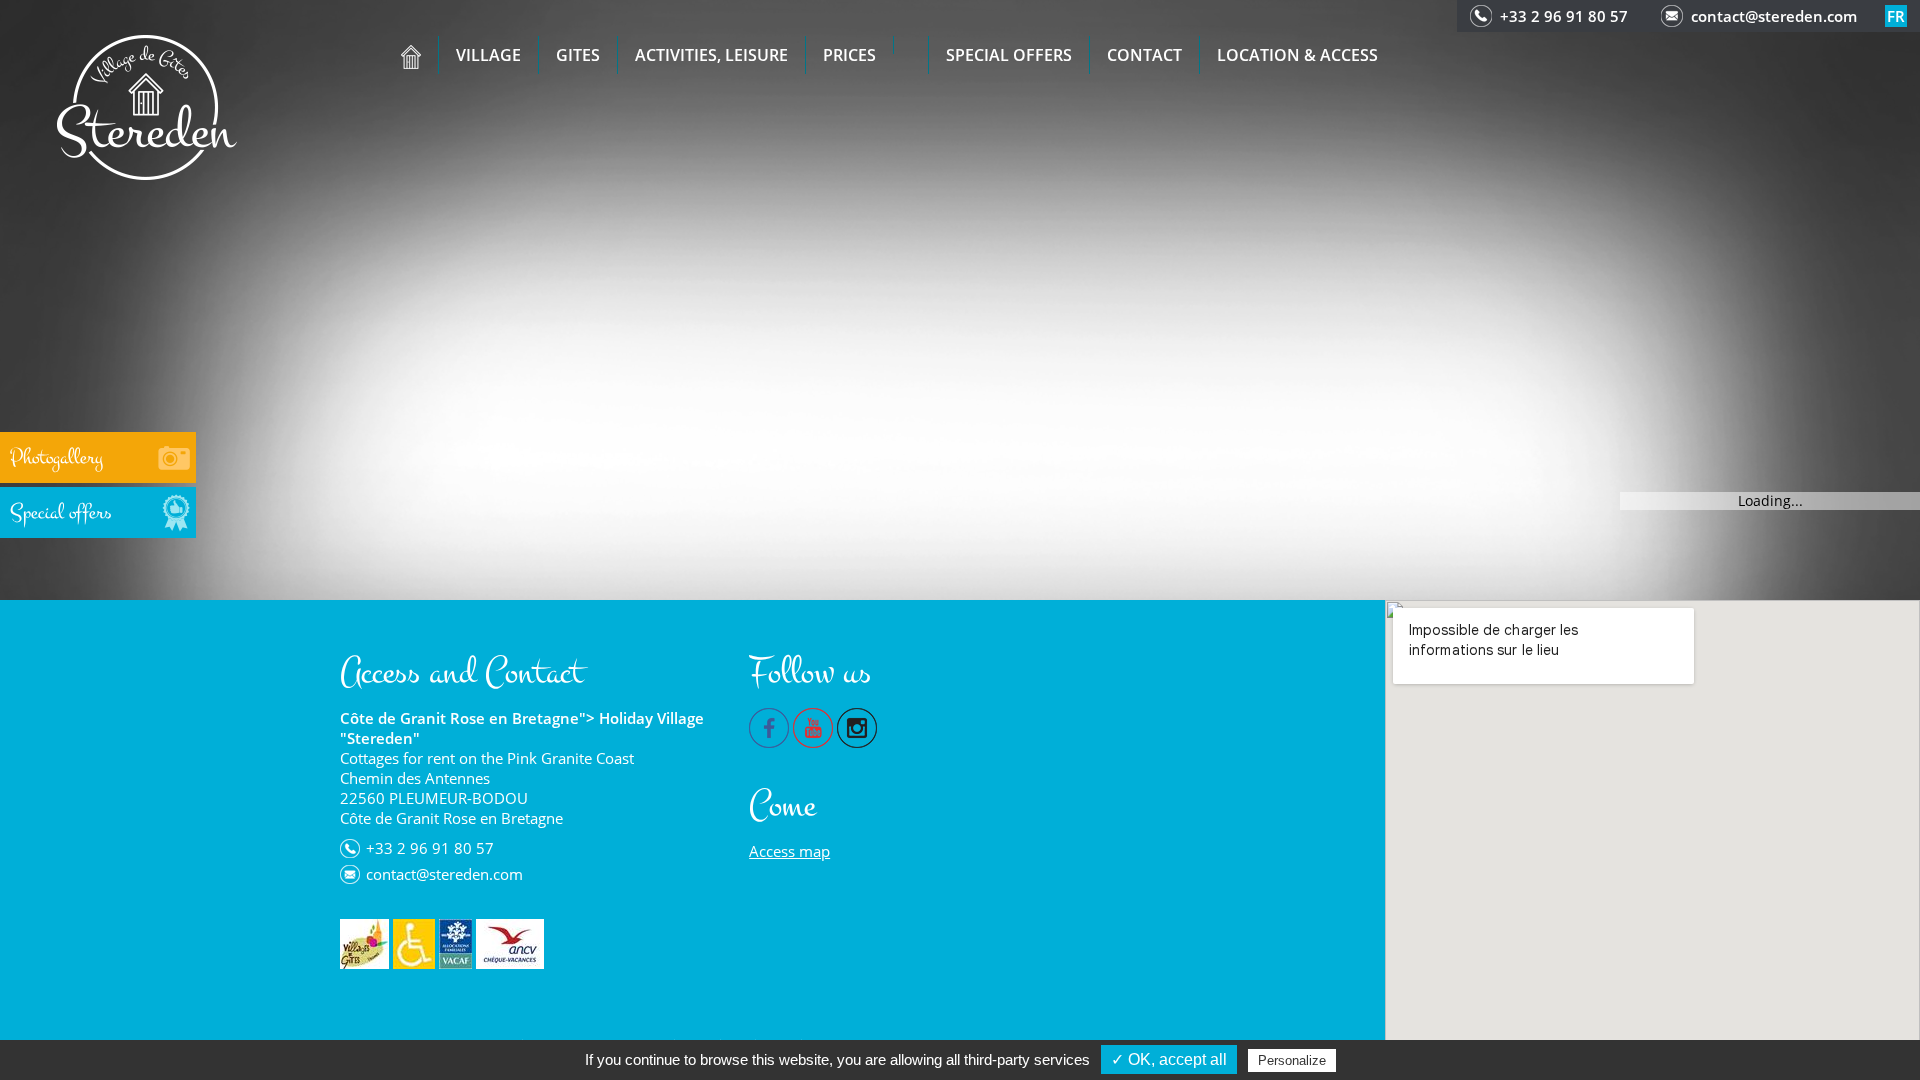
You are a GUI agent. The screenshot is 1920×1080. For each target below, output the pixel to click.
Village (488, 55)
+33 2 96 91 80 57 (1564, 16)
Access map (789, 851)
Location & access (1297, 55)
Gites (578, 55)
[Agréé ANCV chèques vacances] (510, 944)
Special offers (1009, 55)
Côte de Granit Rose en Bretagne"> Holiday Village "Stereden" (522, 728)
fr (1896, 16)
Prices (849, 55)
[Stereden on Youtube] (813, 726)
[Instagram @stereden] (857, 726)
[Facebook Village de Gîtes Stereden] (769, 726)
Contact (1144, 55)
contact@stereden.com (1774, 16)
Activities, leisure (711, 55)
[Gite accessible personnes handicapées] (414, 944)
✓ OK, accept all (1169, 1059)
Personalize (1292, 1060)
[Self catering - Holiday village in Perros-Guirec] (147, 105)
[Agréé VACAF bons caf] (455, 944)
